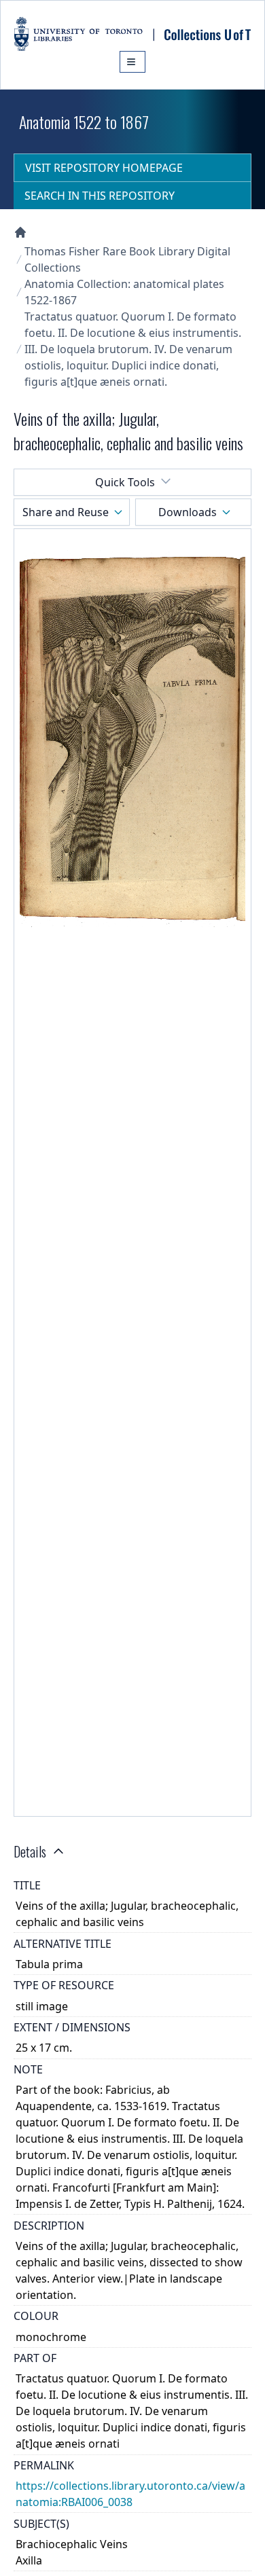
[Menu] (132, 62)
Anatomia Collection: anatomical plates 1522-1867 (124, 292)
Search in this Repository (100, 196)
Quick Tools (125, 482)
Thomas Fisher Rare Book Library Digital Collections (127, 259)
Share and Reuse (66, 512)
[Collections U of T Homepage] (20, 232)
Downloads (188, 512)
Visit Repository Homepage (104, 168)
